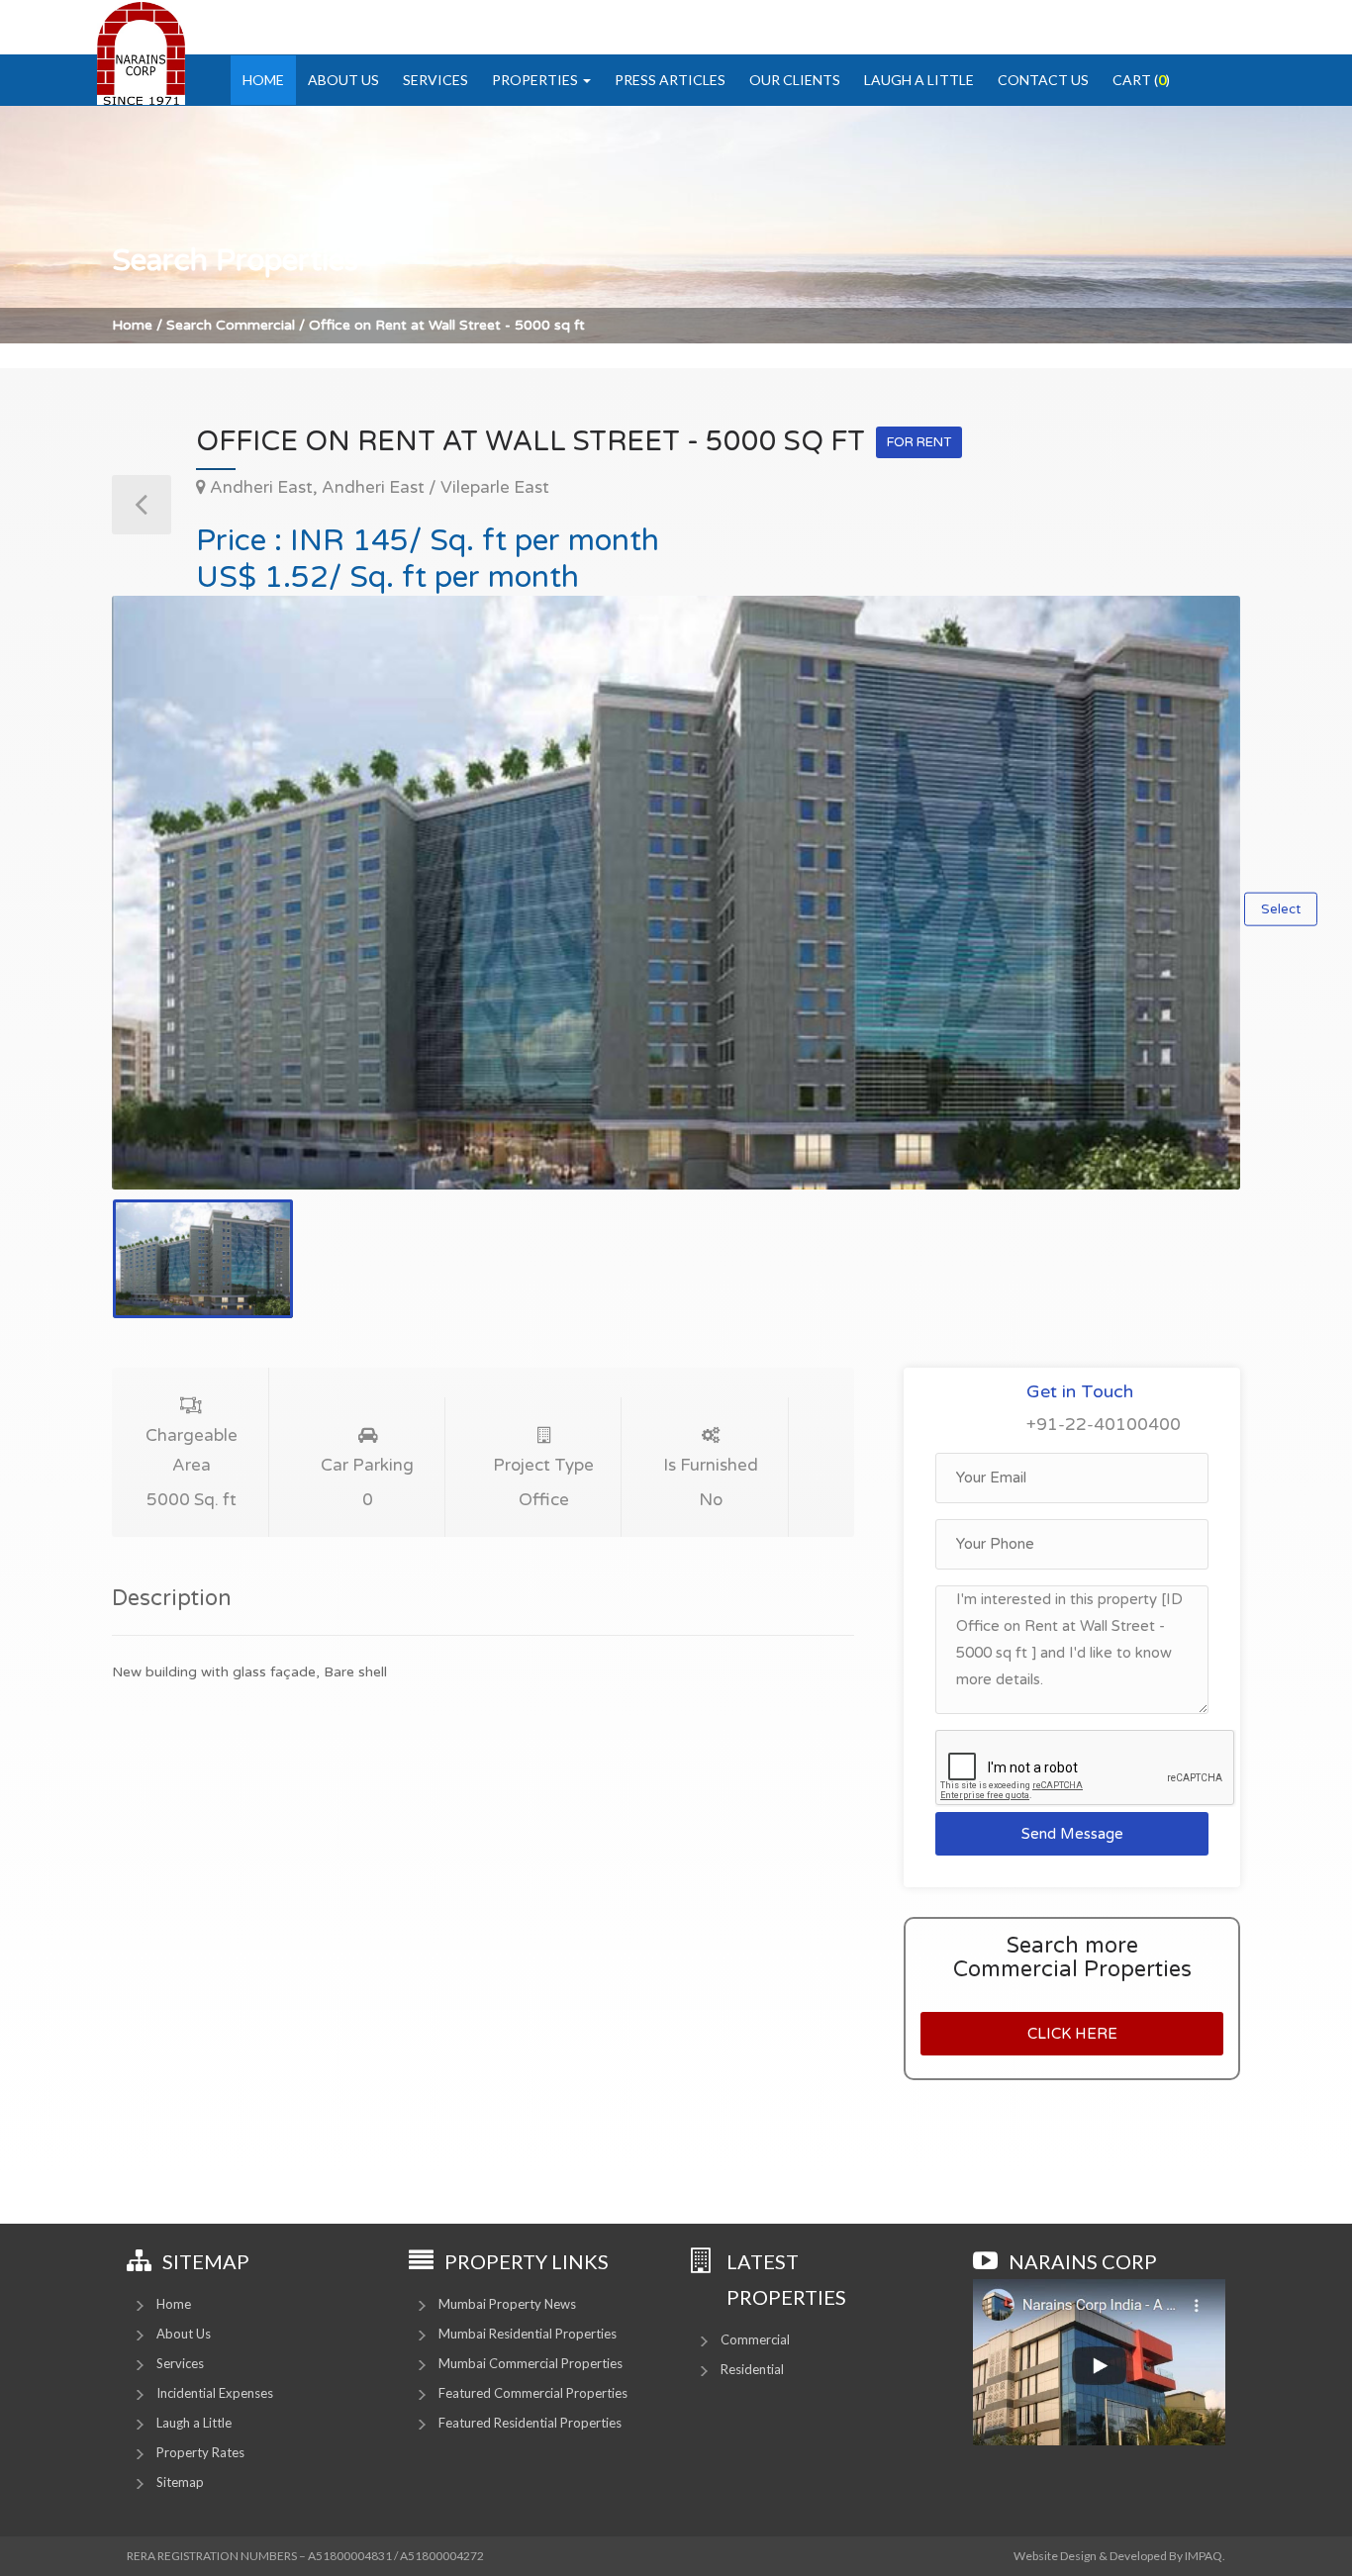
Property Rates (200, 2452)
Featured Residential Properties (530, 2423)
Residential (752, 2369)
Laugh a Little (919, 80)
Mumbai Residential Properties (528, 2334)
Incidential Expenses (215, 2393)
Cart (1141, 80)
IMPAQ (1204, 2556)
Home (263, 80)
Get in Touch (1080, 1391)
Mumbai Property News (507, 2304)
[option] (676, 893)
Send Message (1072, 1834)
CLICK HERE (1072, 2034)
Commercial (755, 2339)
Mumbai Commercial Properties (531, 2363)
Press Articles (670, 80)
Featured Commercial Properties (533, 2393)
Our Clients (795, 80)
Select (1281, 909)
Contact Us (1043, 80)
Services (435, 80)
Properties (536, 80)
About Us (343, 80)
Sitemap (180, 2482)
